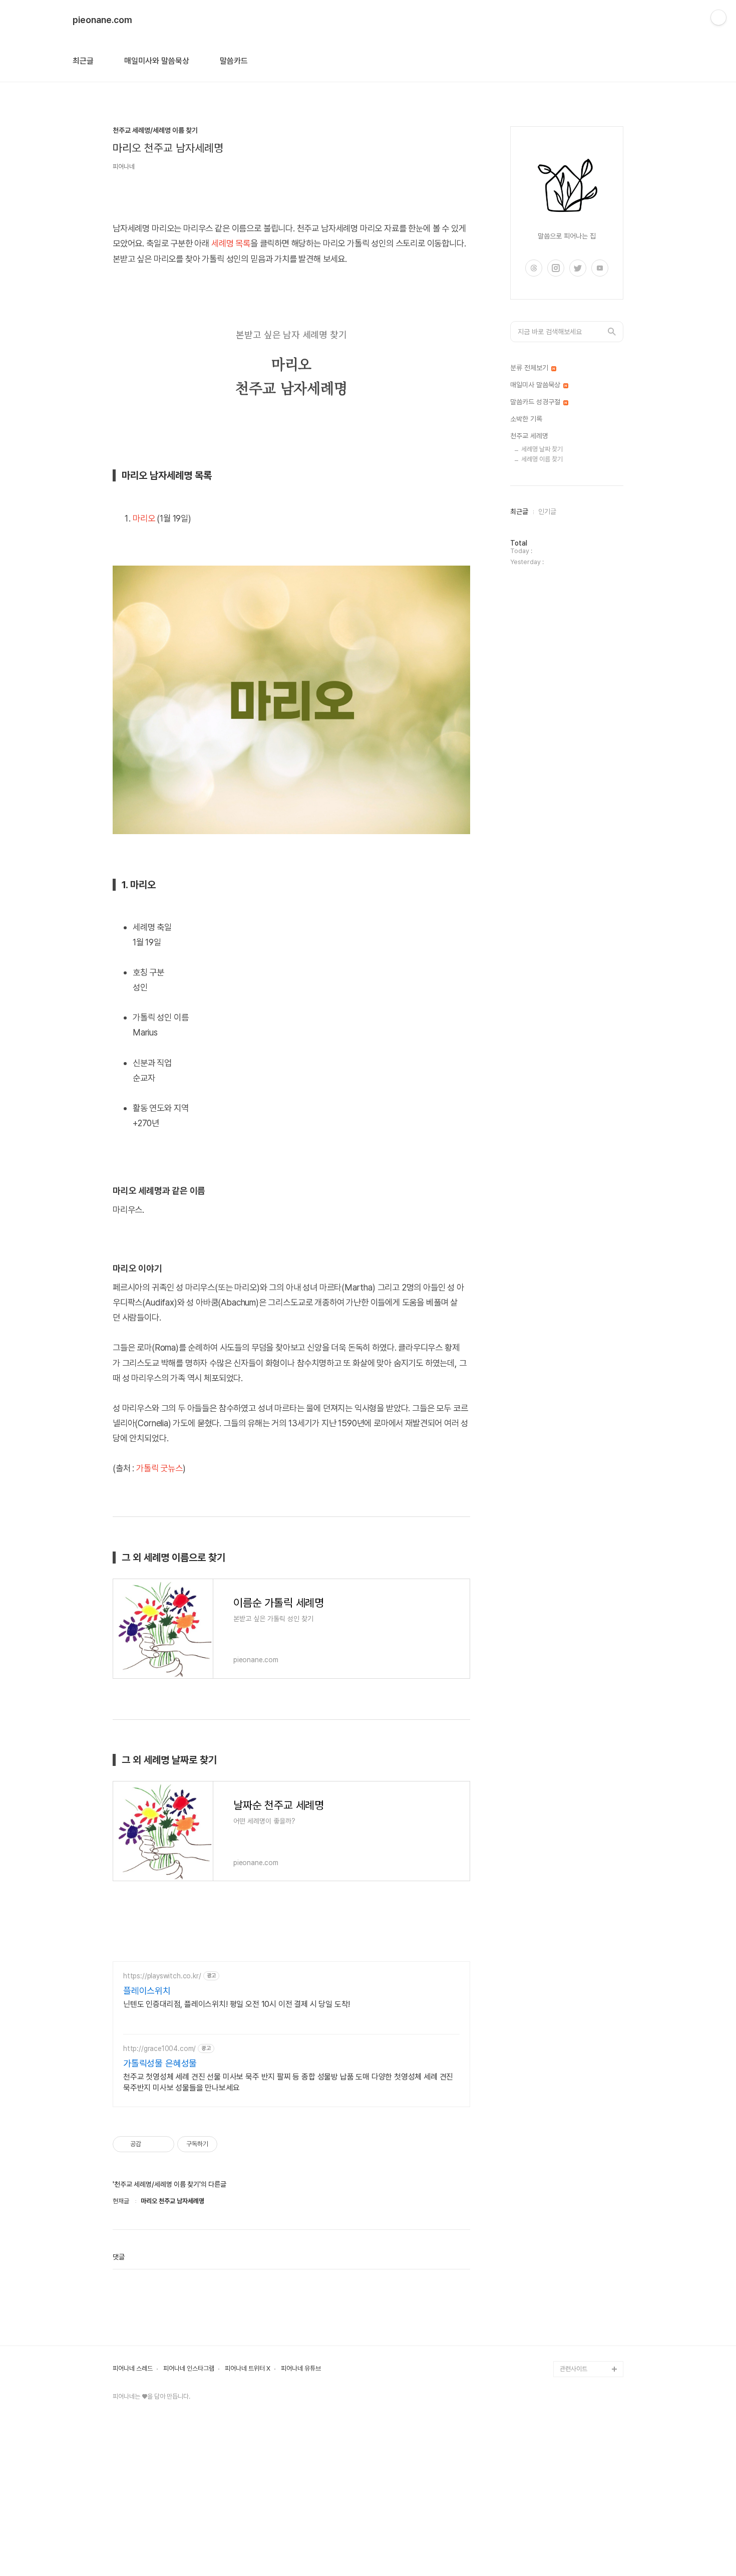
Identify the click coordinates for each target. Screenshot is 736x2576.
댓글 (119, 2257)
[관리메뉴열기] (718, 18)
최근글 (83, 61)
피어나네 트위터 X (248, 2369)
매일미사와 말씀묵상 (157, 61)
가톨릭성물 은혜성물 (160, 2063)
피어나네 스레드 (133, 2369)
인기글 (547, 511)
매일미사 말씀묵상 (536, 385)
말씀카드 (234, 61)
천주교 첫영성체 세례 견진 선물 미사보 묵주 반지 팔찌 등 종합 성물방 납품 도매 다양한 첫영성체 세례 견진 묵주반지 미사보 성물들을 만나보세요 (288, 2082)
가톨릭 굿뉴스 (159, 1468)
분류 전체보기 (530, 368)
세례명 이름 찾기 (542, 459)
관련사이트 (574, 2369)
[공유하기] (150, 2144)
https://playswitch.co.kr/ (162, 1976)
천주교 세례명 (529, 436)
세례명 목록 (231, 243)
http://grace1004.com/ (159, 2048)
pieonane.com (102, 20)
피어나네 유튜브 (301, 2369)
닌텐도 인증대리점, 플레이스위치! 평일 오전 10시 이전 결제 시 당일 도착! (237, 2004)
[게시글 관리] (163, 2144)
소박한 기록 (526, 419)
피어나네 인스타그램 (189, 2369)
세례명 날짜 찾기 (542, 449)
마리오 (144, 518)
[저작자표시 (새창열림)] (222, 2144)
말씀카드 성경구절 (536, 402)
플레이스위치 (147, 1991)
